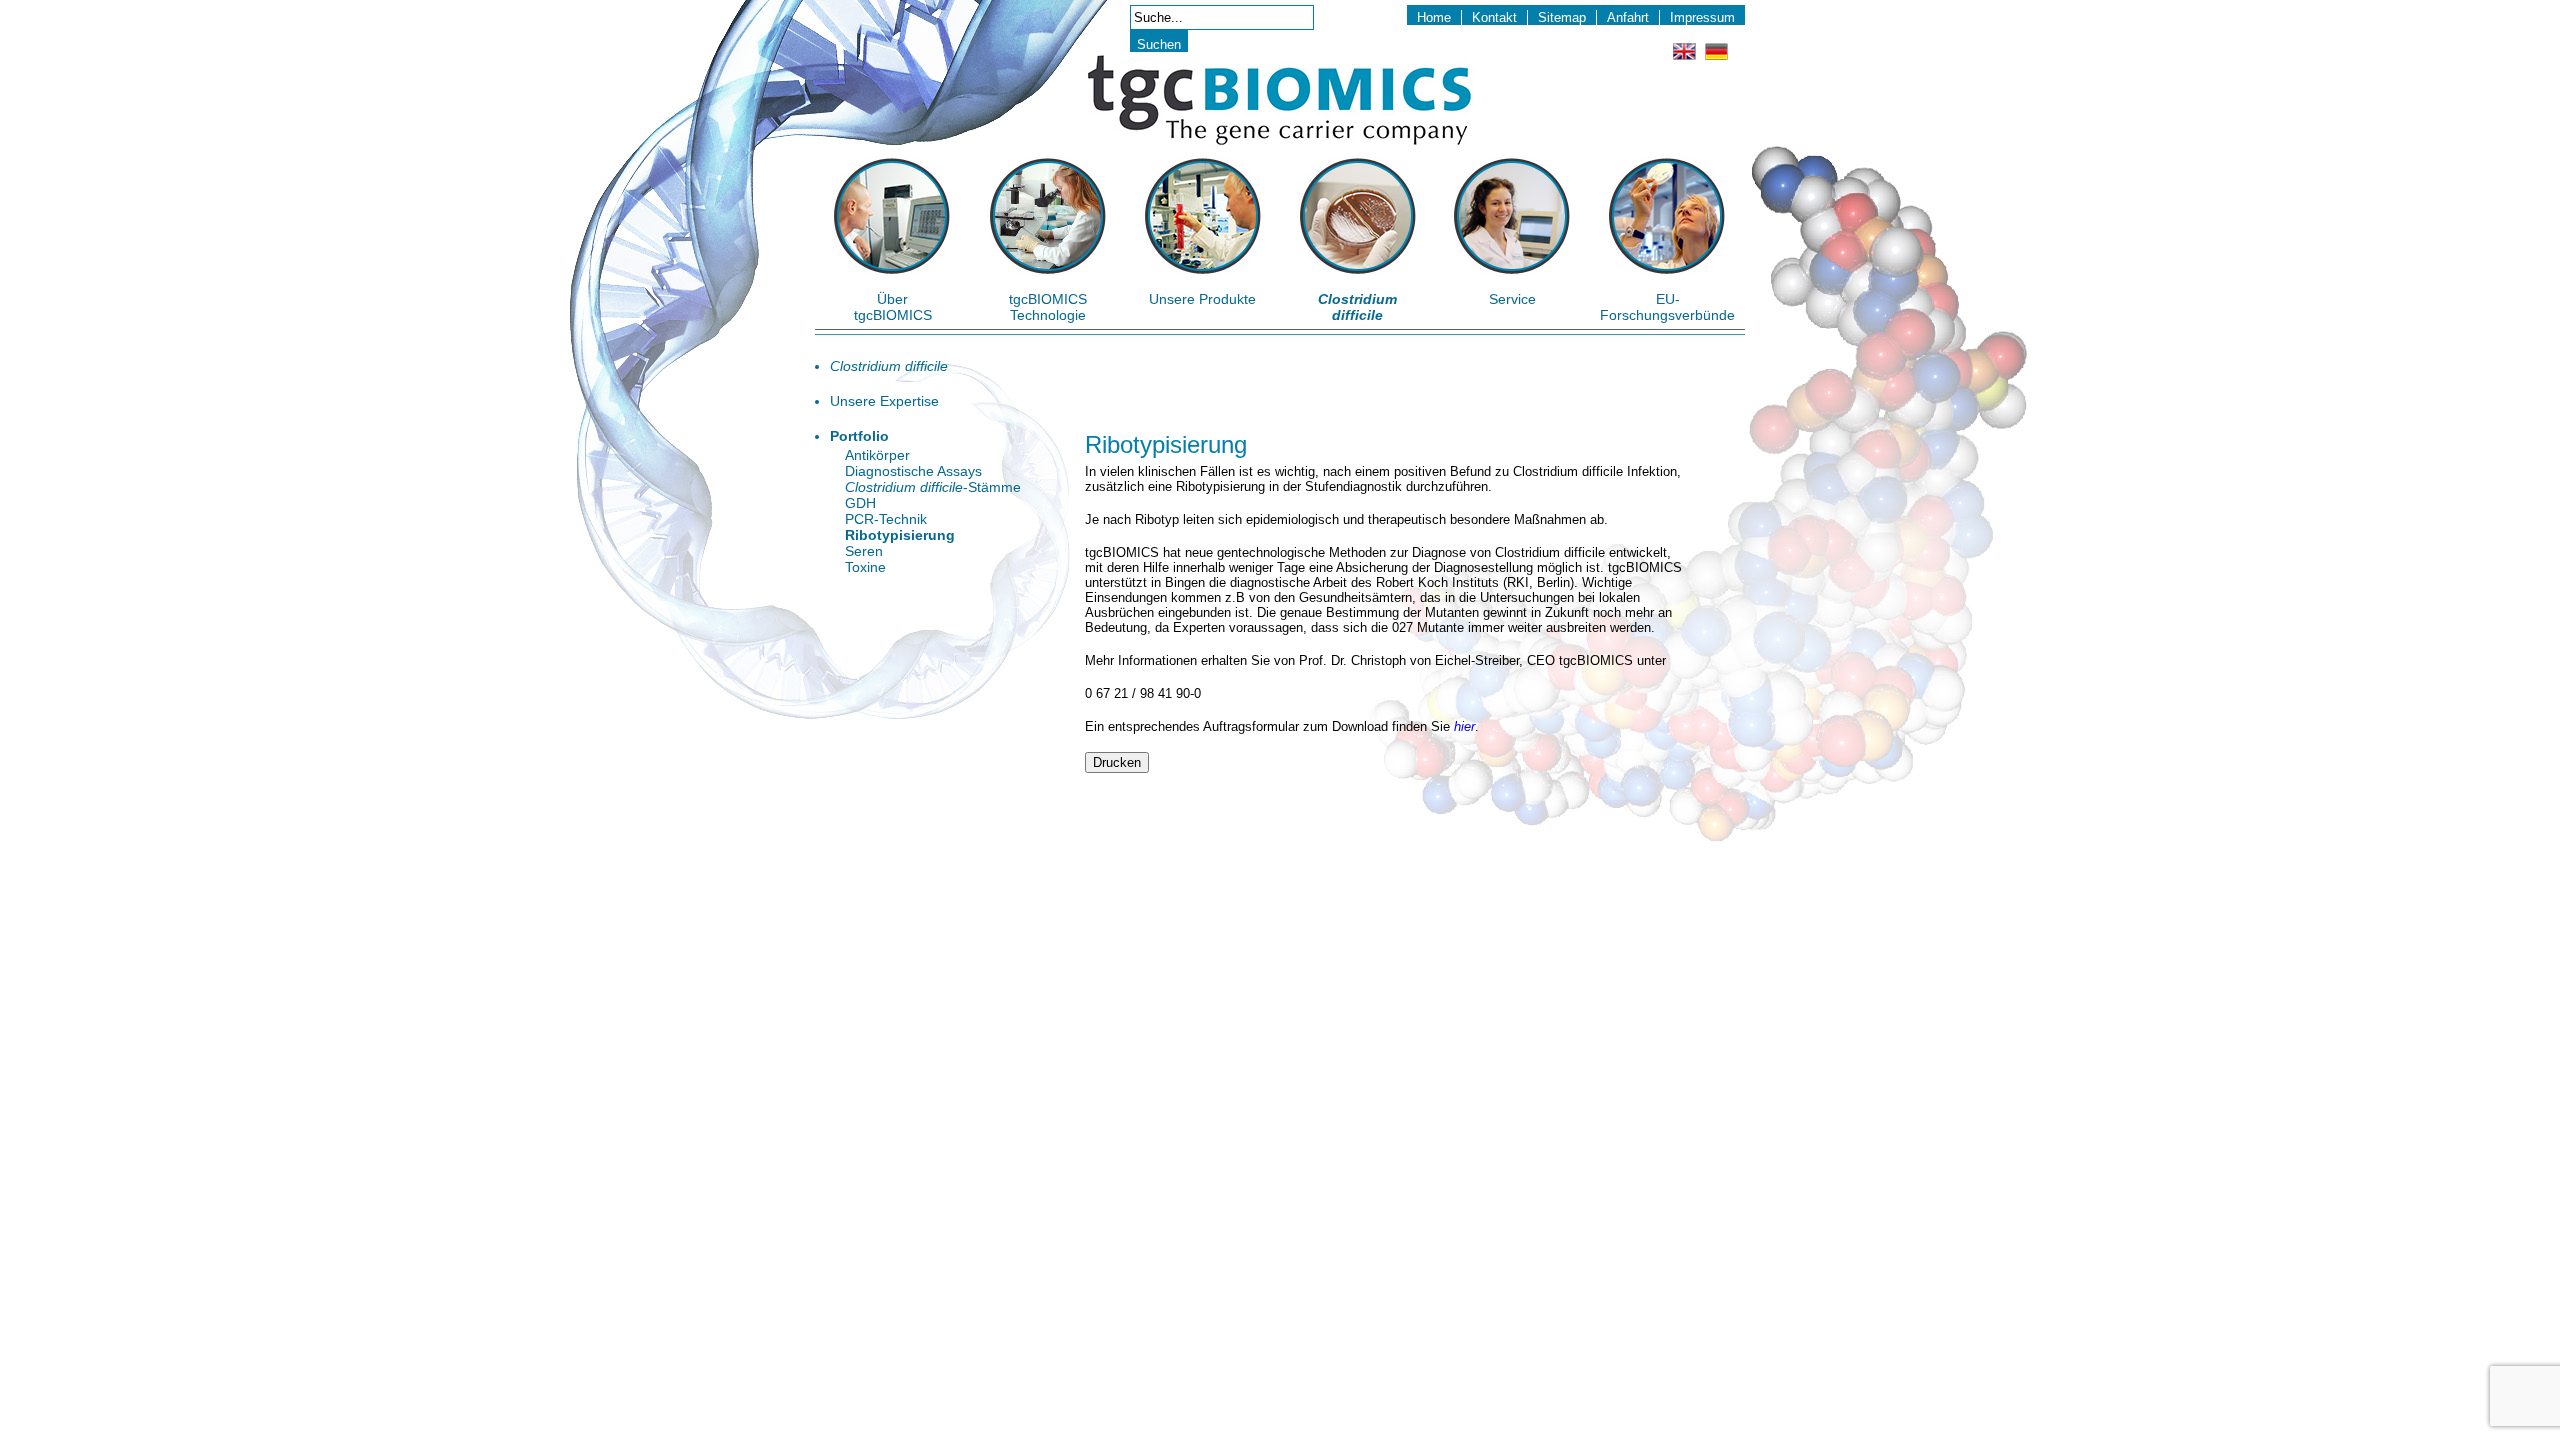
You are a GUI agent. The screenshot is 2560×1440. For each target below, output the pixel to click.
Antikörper (877, 455)
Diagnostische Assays (913, 471)
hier (1464, 726)
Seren (864, 551)
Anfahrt (1628, 17)
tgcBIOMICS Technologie (1048, 307)
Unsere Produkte (1202, 299)
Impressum (1702, 17)
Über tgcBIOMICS (893, 307)
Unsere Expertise (884, 401)
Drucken (1117, 762)
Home (1434, 17)
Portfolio (859, 436)
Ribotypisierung (900, 535)
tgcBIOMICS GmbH (1279, 100)
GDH (860, 503)
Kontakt (1494, 17)
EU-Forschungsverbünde (1667, 307)
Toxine (865, 567)
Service (1512, 299)
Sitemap (1562, 17)
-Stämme (933, 487)
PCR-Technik (886, 519)
